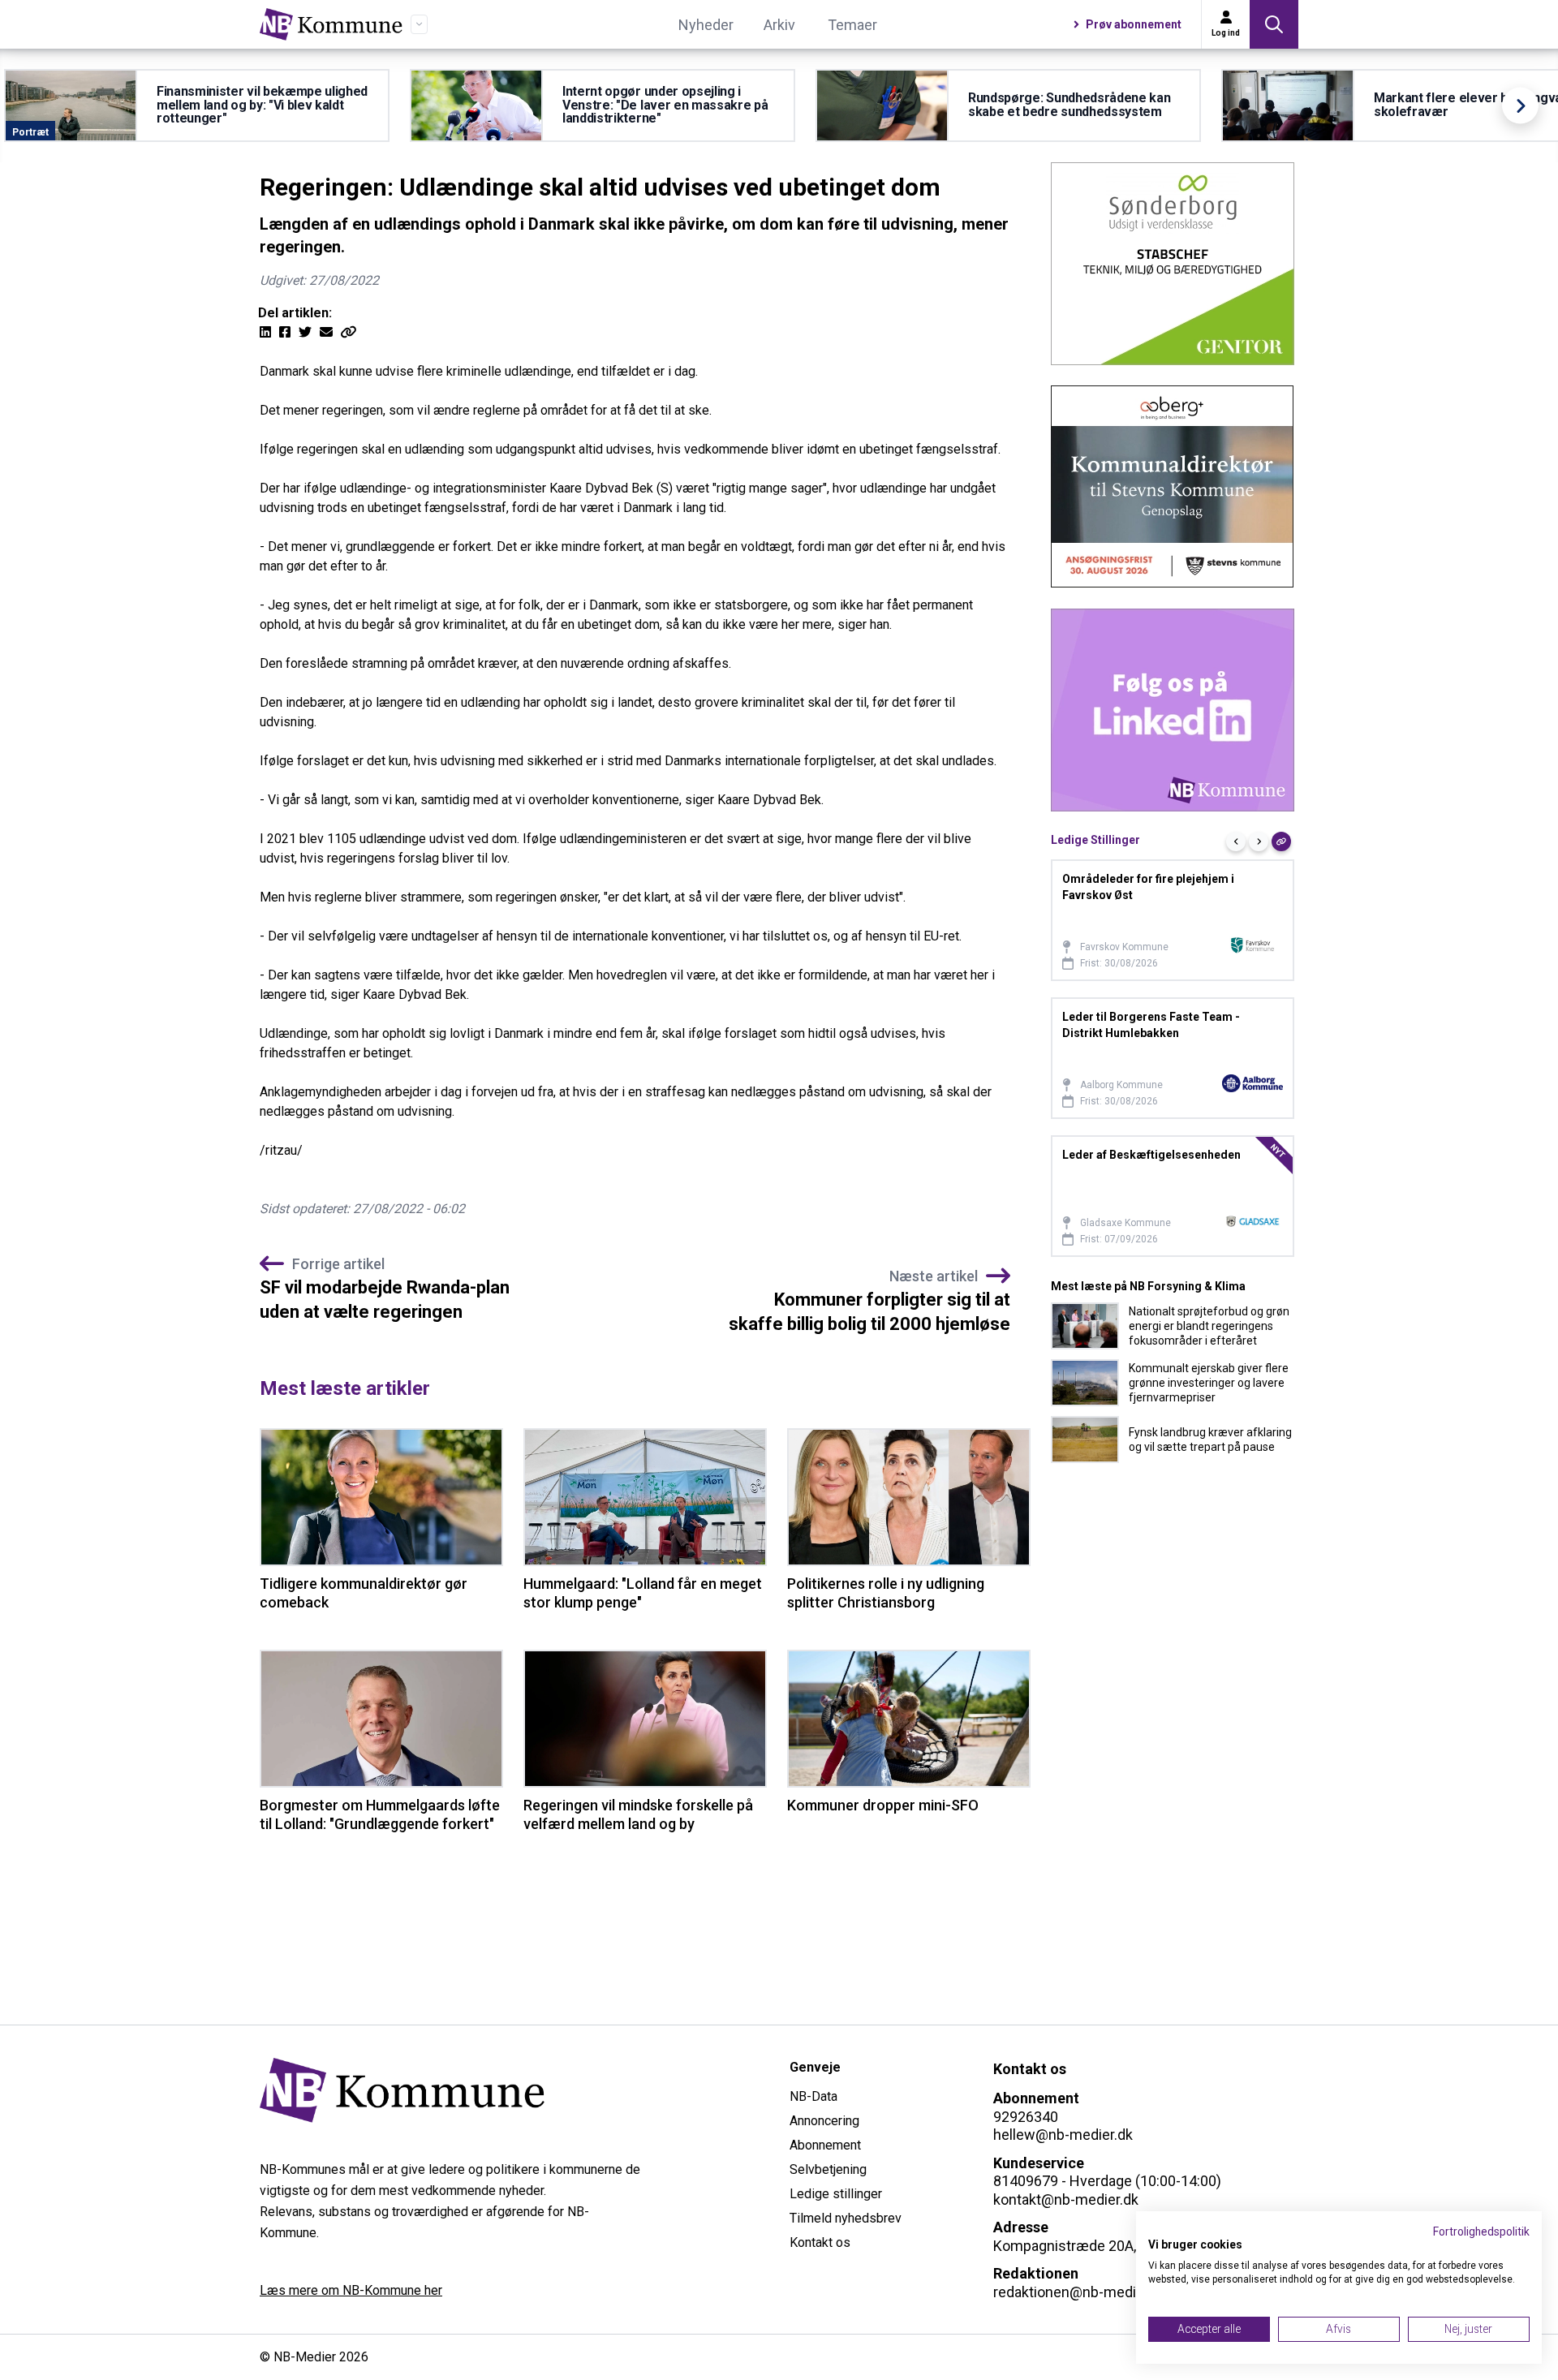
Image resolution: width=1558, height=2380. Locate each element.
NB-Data (813, 2096)
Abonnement (825, 2145)
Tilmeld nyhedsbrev (846, 2218)
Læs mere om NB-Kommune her (351, 2290)
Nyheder (706, 25)
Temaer (852, 25)
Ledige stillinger (836, 2194)
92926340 (1026, 2117)
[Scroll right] (1520, 106)
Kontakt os (820, 2242)
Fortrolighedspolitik (1481, 2232)
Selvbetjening (828, 2169)
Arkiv (779, 25)
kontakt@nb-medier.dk (1066, 2199)
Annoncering (824, 2121)
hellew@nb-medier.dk (1063, 2135)
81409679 (1026, 2181)
